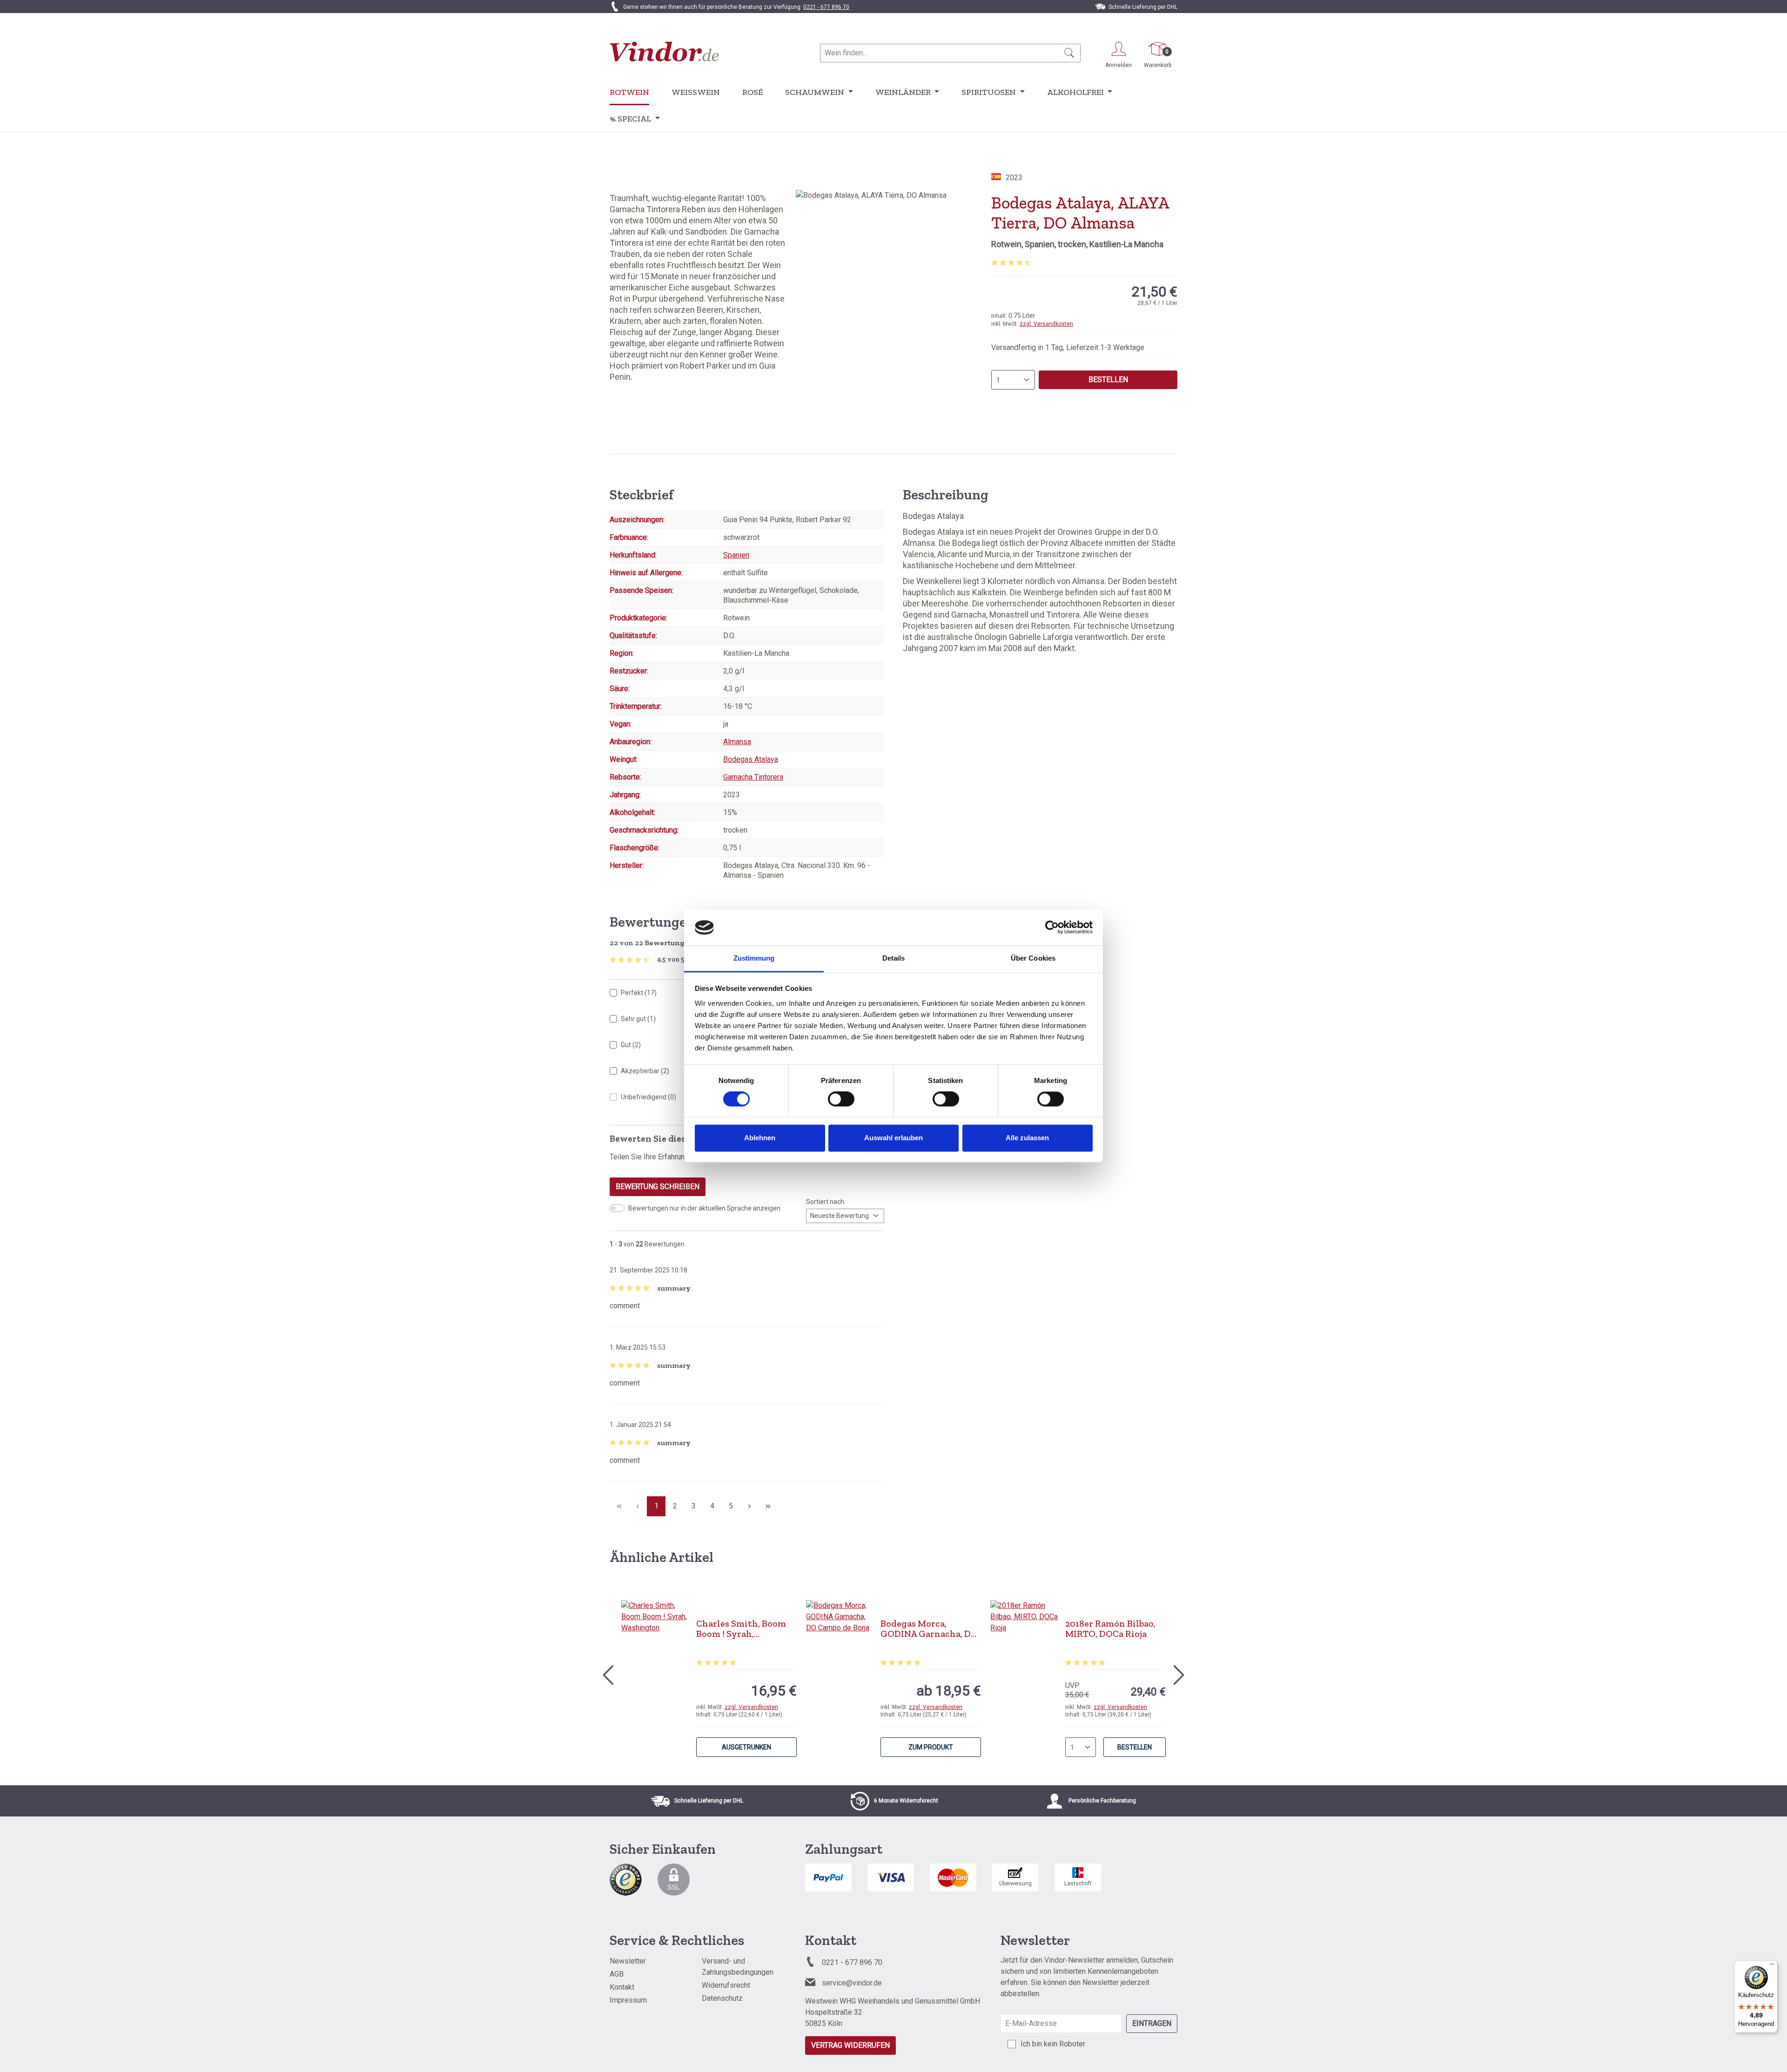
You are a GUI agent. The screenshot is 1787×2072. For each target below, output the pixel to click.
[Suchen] (1070, 53)
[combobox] (940, 53)
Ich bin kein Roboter (1053, 2044)
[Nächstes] (1179, 1673)
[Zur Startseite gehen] (664, 51)
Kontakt (622, 1987)
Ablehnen (760, 1138)
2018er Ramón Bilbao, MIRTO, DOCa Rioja (1110, 1628)
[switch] (841, 1099)
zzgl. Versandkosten (1046, 324)
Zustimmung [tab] (754, 958)
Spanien (736, 555)
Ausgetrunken (746, 1747)
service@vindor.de (852, 1983)
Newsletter (628, 1961)
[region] (893, 290)
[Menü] (1772, 1966)
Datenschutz (722, 1998)
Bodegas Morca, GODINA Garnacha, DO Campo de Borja (929, 1628)
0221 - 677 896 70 (826, 7)
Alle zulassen (1027, 1138)
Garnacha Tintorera (753, 777)
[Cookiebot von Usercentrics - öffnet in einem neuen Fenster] (1052, 928)
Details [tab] (894, 958)
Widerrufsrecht (726, 1985)
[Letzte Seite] (768, 1506)
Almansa (737, 742)
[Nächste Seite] (749, 1506)
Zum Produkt (931, 1747)
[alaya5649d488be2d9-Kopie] (893, 290)
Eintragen (1152, 2023)
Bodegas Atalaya (751, 759)
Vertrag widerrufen (850, 2045)
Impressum (628, 2000)
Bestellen (1108, 380)
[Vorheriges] (608, 1673)
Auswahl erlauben (893, 1138)
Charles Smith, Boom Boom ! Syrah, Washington (741, 1628)
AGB (617, 1974)
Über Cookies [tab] (1033, 958)
